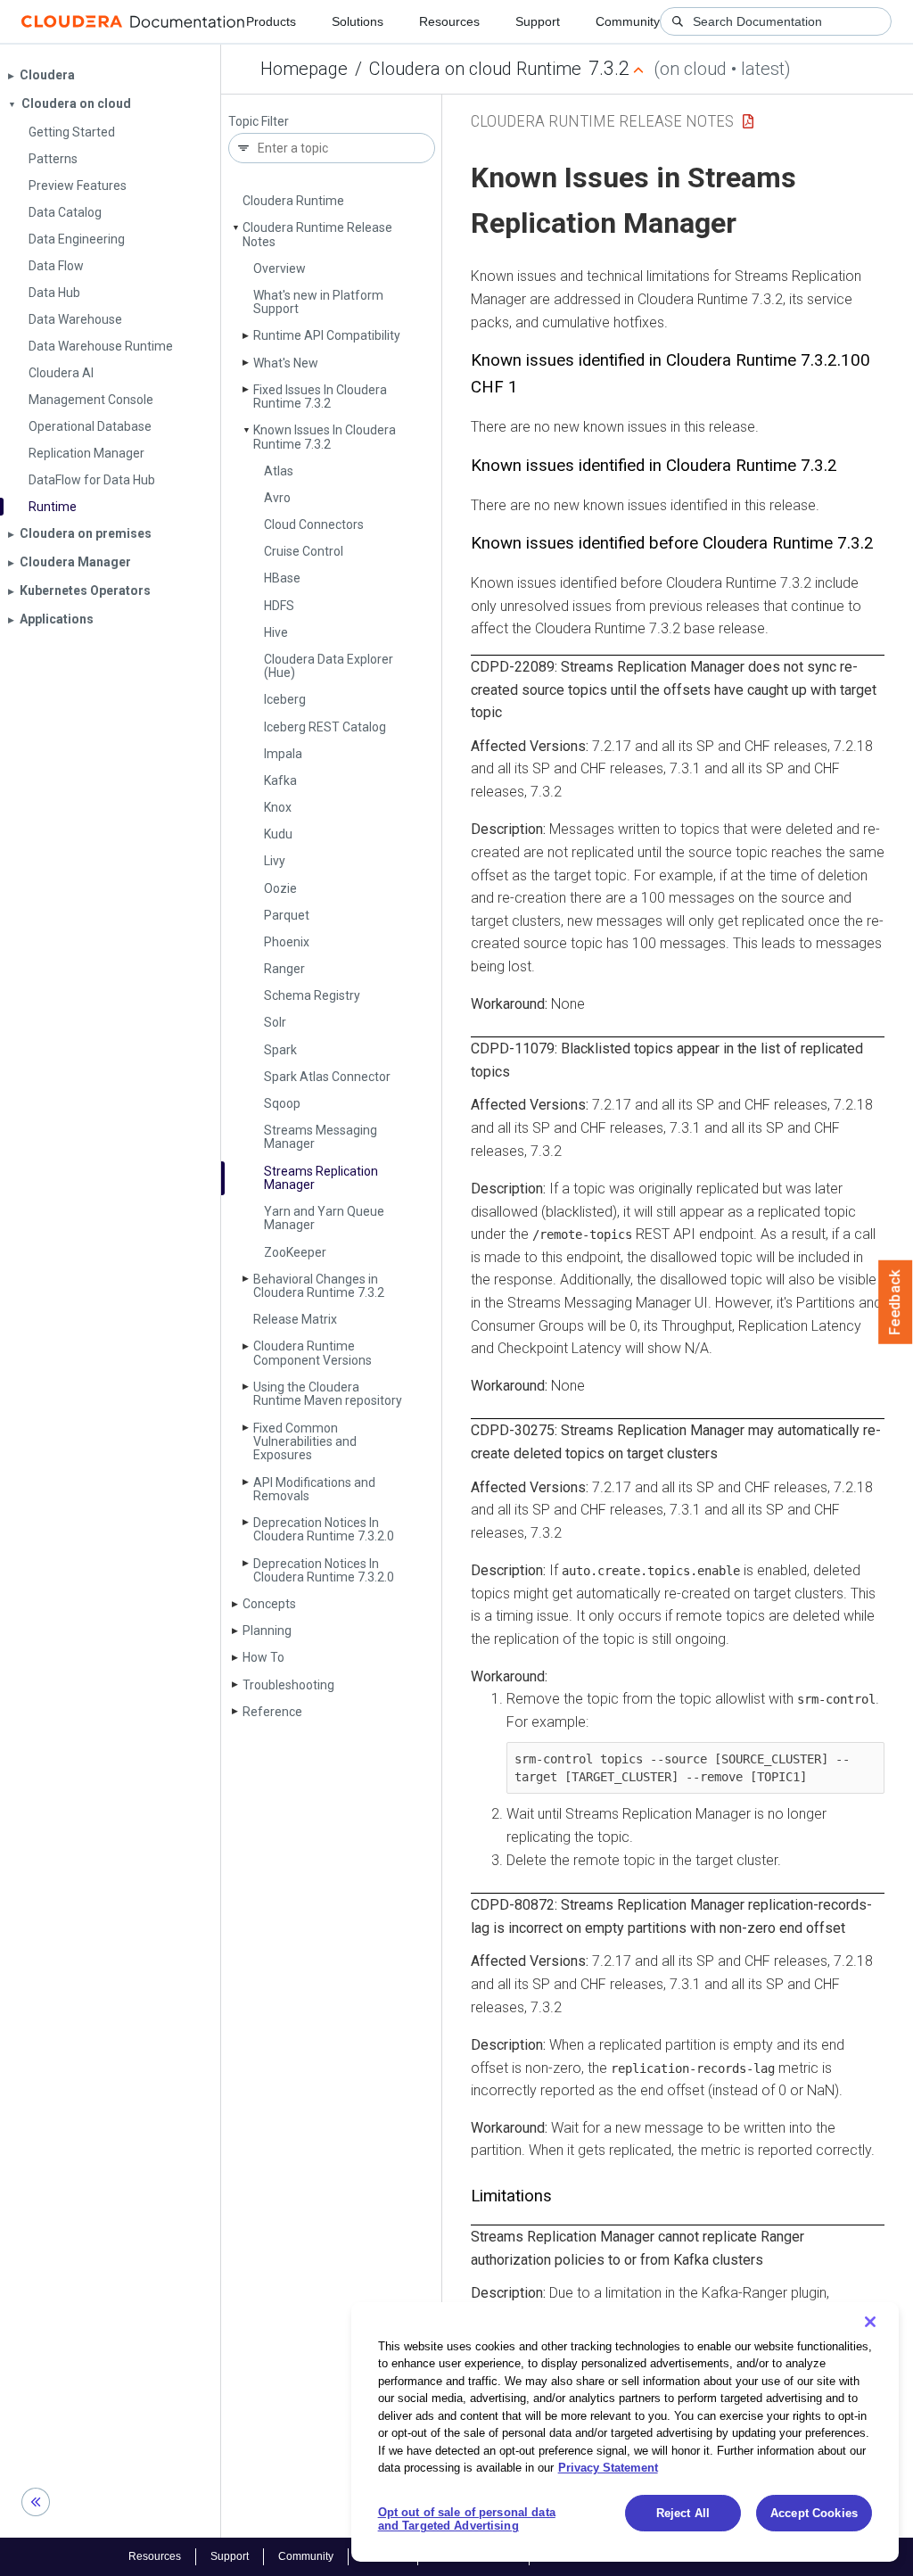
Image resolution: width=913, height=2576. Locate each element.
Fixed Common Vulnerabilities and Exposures (305, 1442)
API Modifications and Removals (314, 1489)
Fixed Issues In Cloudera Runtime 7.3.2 (320, 396)
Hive (276, 632)
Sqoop (282, 1103)
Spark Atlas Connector (327, 1077)
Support (538, 21)
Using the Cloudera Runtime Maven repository (328, 1394)
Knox (278, 807)
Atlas (279, 471)
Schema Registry (312, 995)
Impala (283, 754)
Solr (275, 1022)
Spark (280, 1050)
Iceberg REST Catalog (325, 727)
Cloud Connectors (314, 524)
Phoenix (287, 942)
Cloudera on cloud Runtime (475, 69)
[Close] (870, 2322)
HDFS (279, 606)
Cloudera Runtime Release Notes (317, 234)
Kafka (280, 780)
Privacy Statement (608, 2468)
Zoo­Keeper (295, 1252)
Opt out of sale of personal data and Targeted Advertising (467, 2519)
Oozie (280, 888)
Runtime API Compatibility (327, 335)
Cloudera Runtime (293, 201)
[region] (625, 2432)
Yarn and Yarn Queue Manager (324, 1218)
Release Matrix (295, 1319)
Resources (449, 21)
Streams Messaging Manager (321, 1137)
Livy (275, 861)
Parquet (287, 915)
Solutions (358, 21)
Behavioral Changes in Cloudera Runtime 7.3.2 (319, 1286)
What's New (286, 363)
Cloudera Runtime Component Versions (313, 1353)
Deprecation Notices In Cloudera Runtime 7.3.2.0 (324, 1529)
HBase (282, 578)
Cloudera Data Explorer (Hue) (329, 666)
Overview (280, 268)
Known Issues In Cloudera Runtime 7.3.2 (325, 437)
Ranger (284, 969)
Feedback (896, 1302)
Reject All (683, 2513)
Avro (277, 498)
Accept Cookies (814, 2513)
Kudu (278, 834)
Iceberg (285, 699)
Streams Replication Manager (321, 1178)
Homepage (304, 69)
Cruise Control (304, 551)
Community (628, 21)
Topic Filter (259, 122)
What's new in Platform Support (318, 302)
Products (271, 21)
